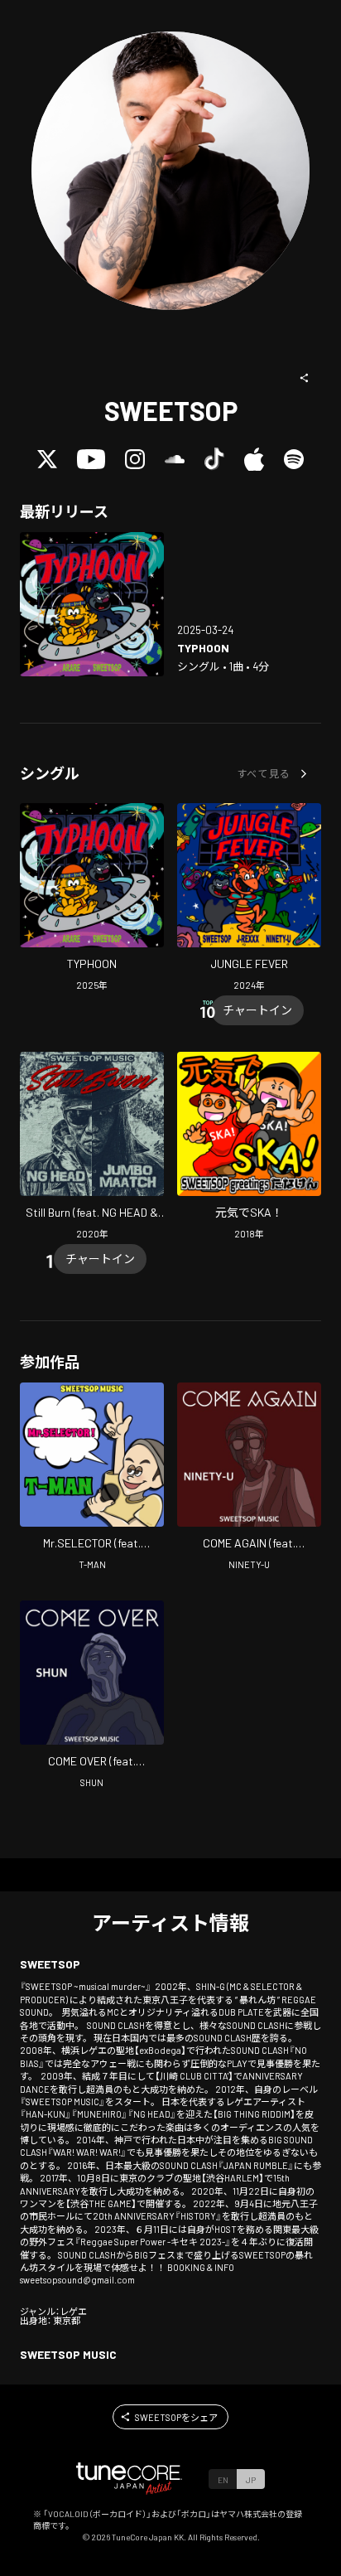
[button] (305, 378)
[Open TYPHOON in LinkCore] (92, 604)
